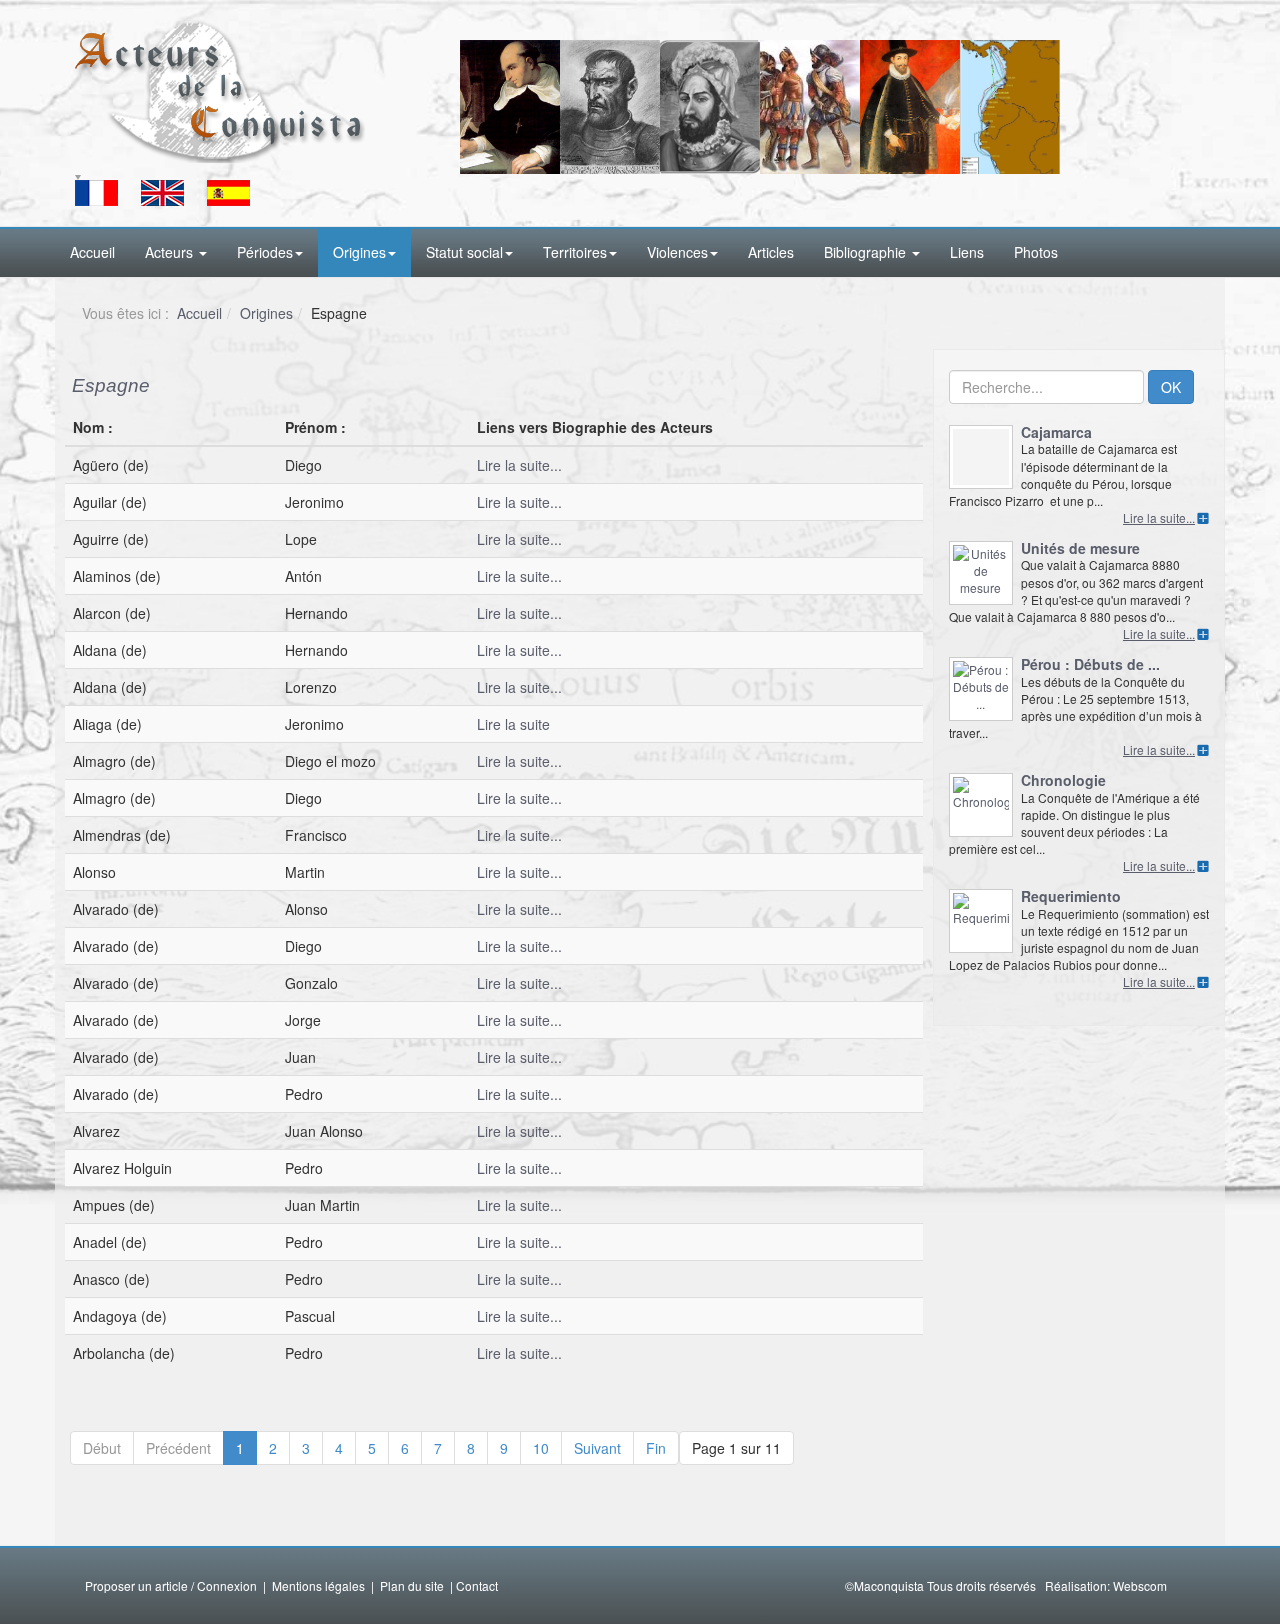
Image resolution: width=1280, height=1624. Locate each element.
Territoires (575, 252)
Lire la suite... (519, 465)
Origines (359, 252)
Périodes (265, 252)
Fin (656, 1448)
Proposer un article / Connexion (171, 1585)
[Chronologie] (981, 805)
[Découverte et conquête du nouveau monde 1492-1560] (220, 91)
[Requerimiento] (981, 921)
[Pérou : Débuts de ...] (981, 689)
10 (541, 1448)
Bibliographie (867, 252)
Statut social (464, 252)
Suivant (597, 1448)
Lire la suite (513, 724)
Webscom (1140, 1585)
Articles (771, 252)
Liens (967, 252)
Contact (477, 1585)
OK (1171, 387)
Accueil (92, 252)
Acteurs (171, 252)
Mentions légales (318, 1585)
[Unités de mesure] (981, 573)
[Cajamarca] (981, 457)
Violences (677, 252)
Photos (1036, 252)
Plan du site (412, 1585)
